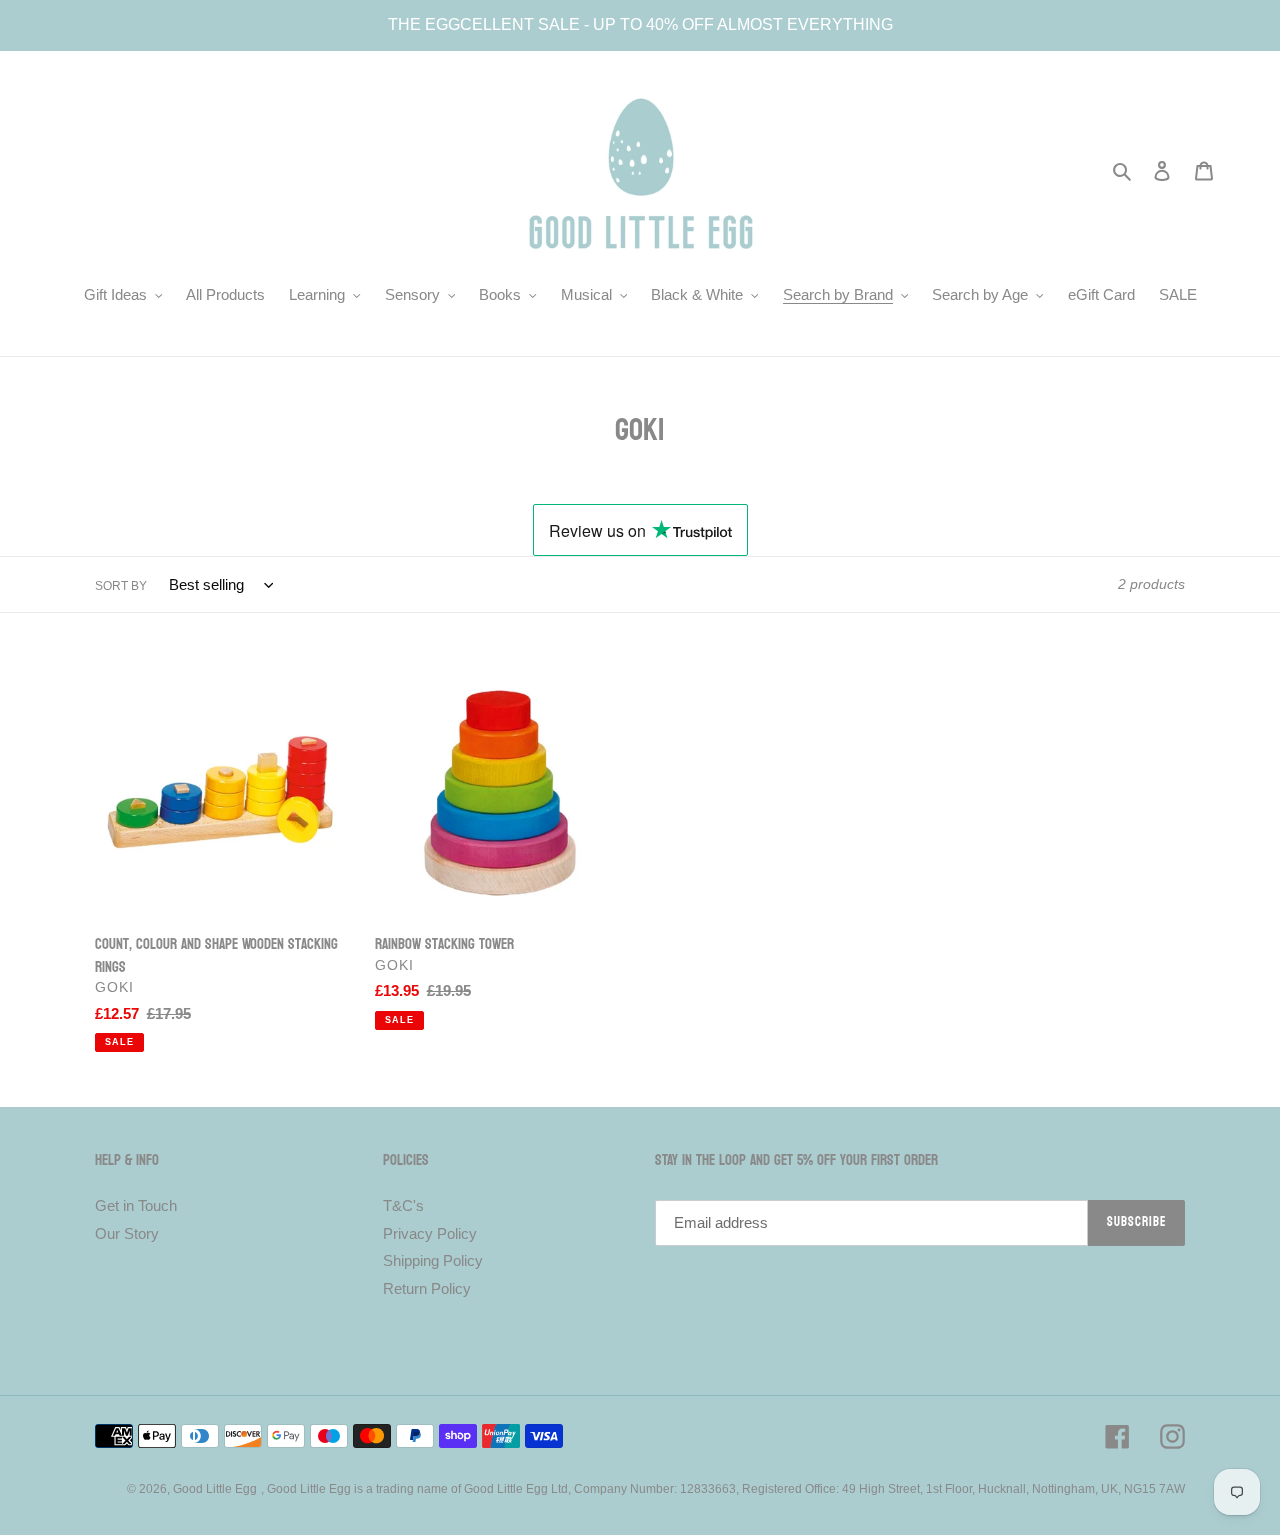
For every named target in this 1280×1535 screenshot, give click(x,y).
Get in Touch (136, 1205)
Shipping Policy (433, 1260)
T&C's (403, 1205)
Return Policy (427, 1288)
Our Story (127, 1233)
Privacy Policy (430, 1233)
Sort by (121, 586)
